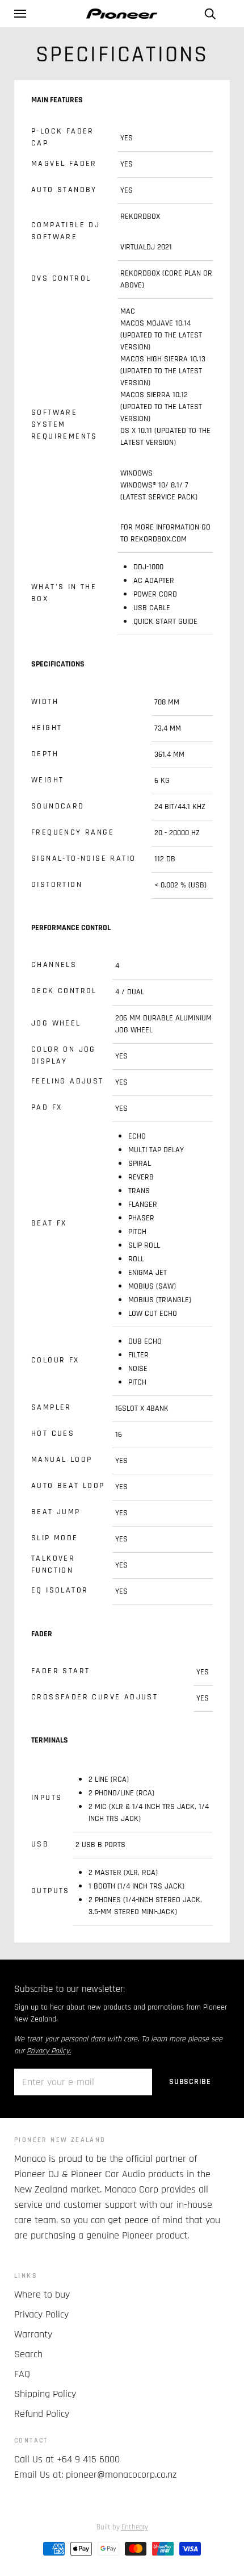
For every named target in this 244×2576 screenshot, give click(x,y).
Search (28, 2354)
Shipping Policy (45, 2394)
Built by (122, 2527)
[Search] (210, 14)
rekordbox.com (159, 539)
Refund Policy (42, 2414)
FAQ (22, 2374)
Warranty (33, 2334)
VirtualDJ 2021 (146, 247)
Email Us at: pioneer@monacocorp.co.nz (95, 2475)
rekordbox (140, 216)
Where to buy (42, 2294)
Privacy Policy (41, 2314)
